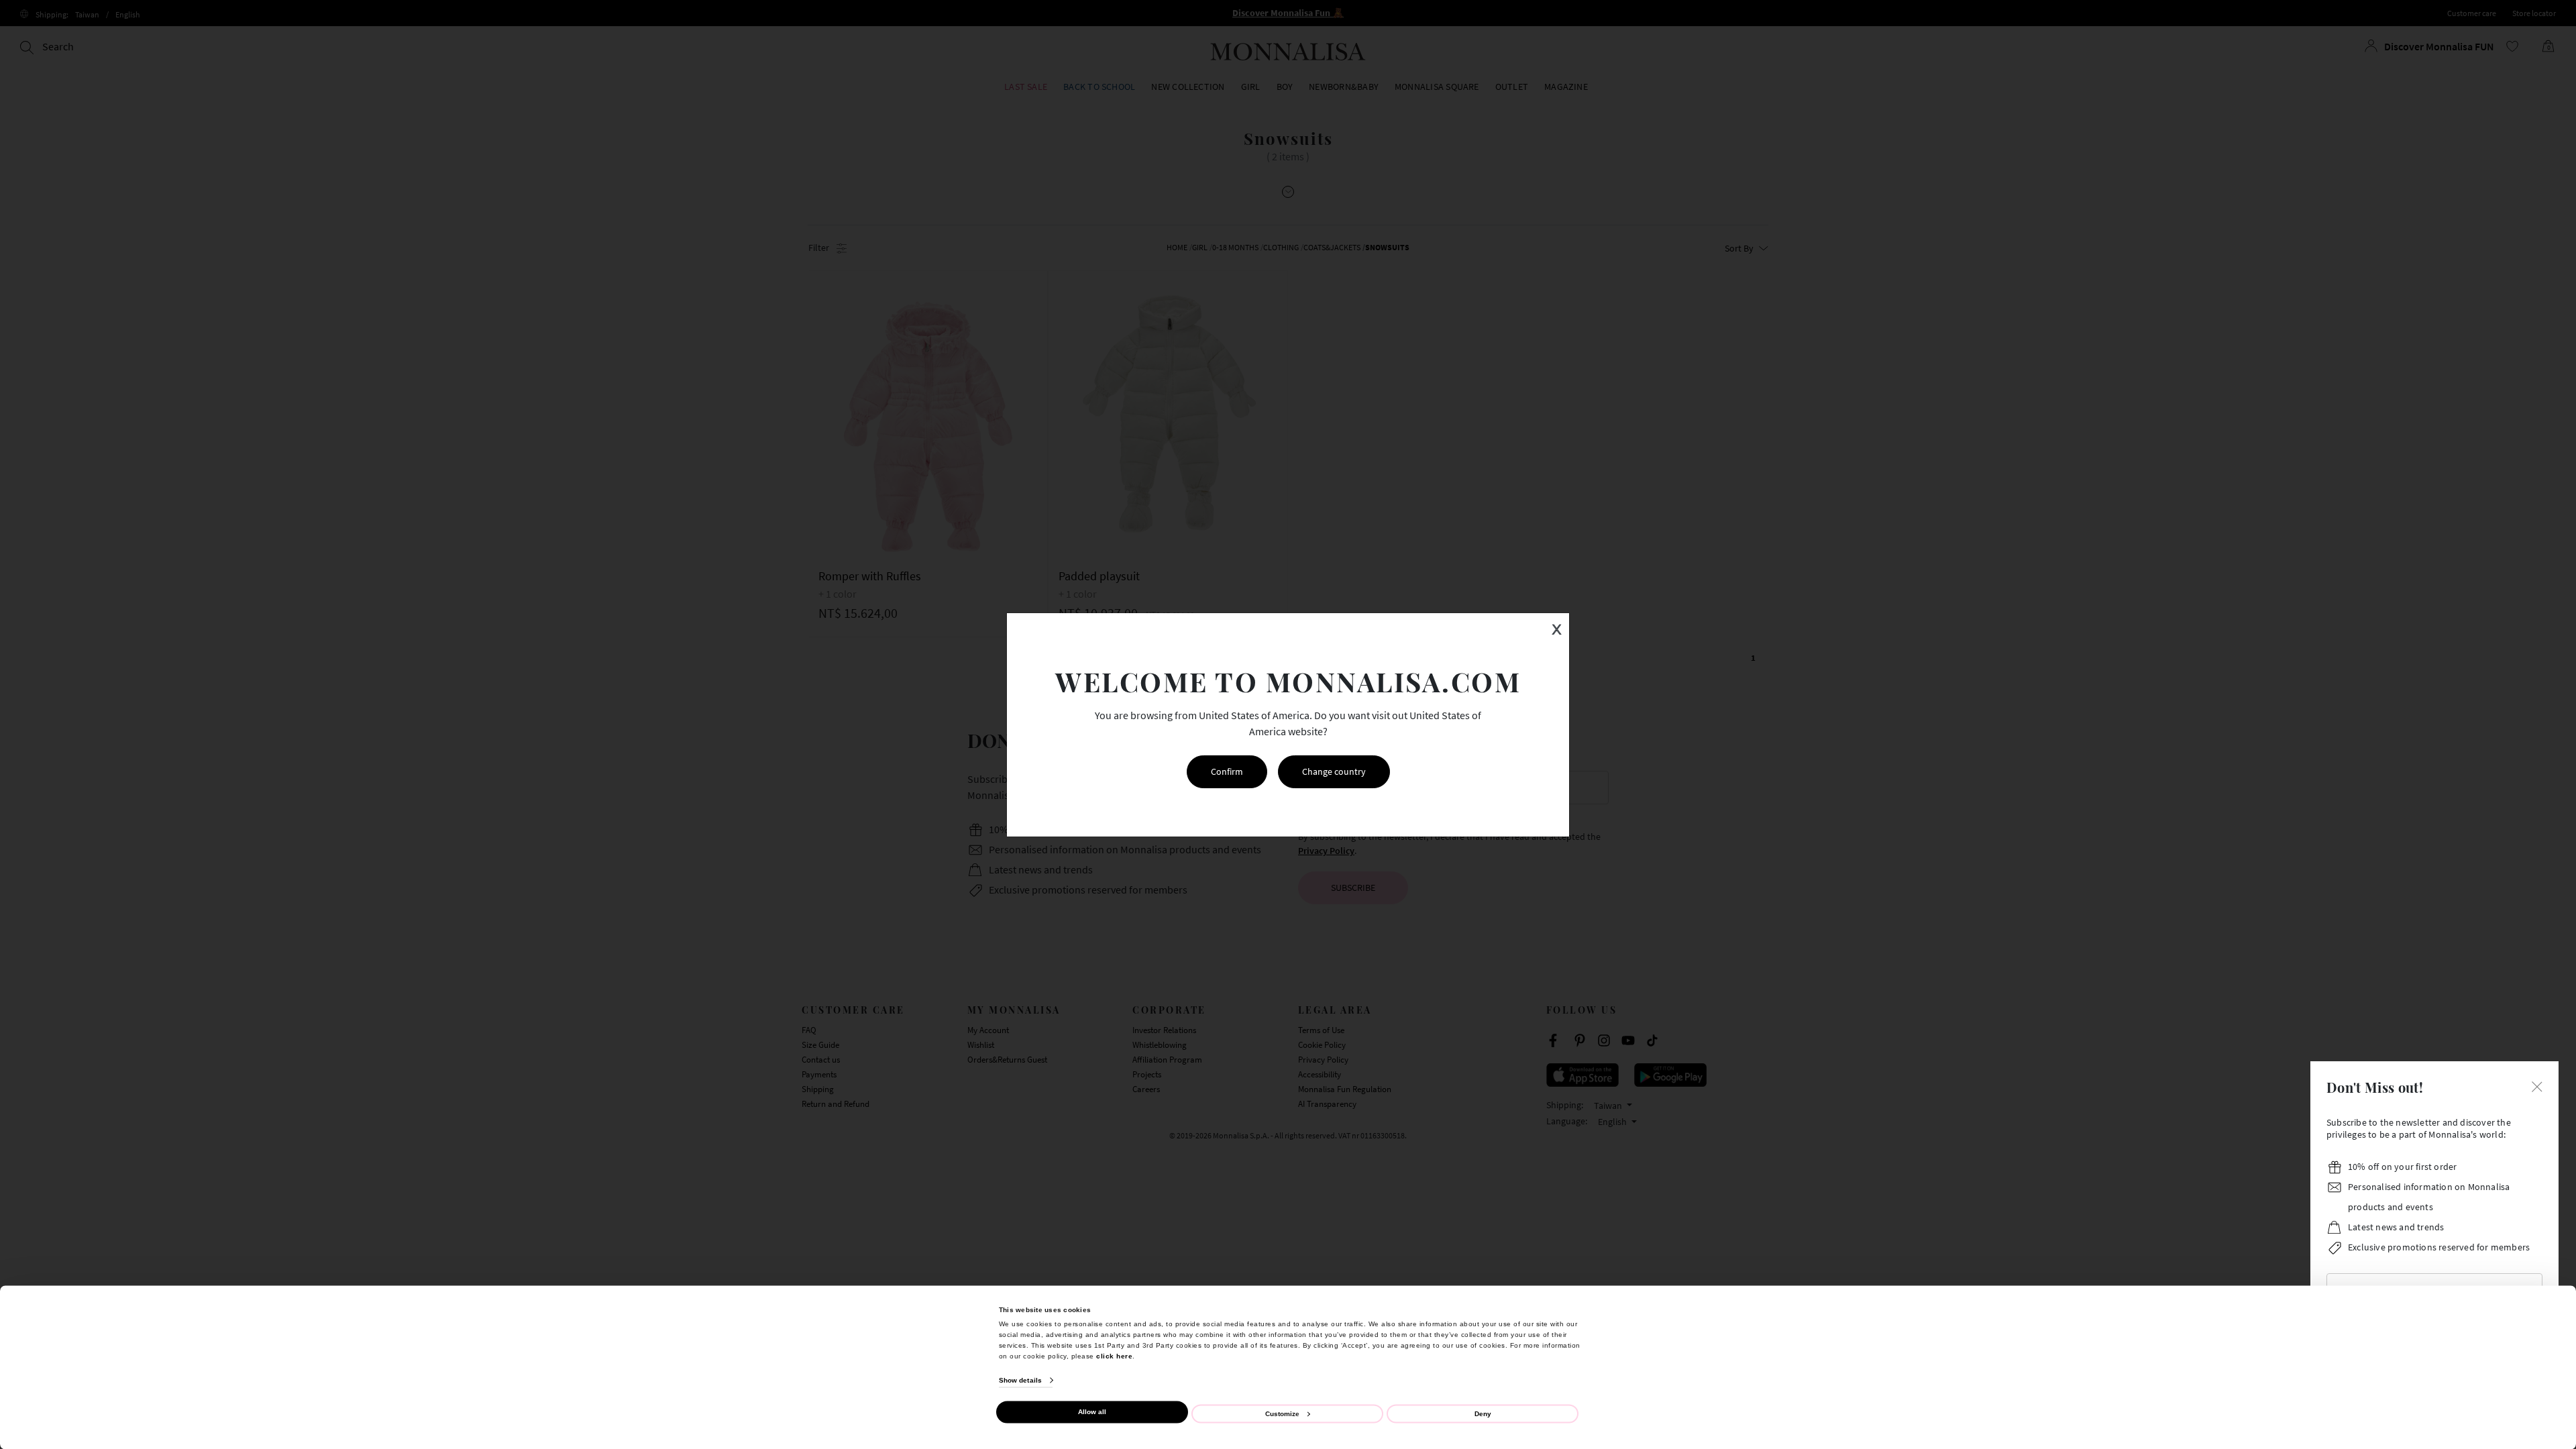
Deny (1483, 1413)
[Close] (2537, 1085)
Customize (1282, 1413)
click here (1114, 1355)
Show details (1020, 1380)
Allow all (1092, 1412)
